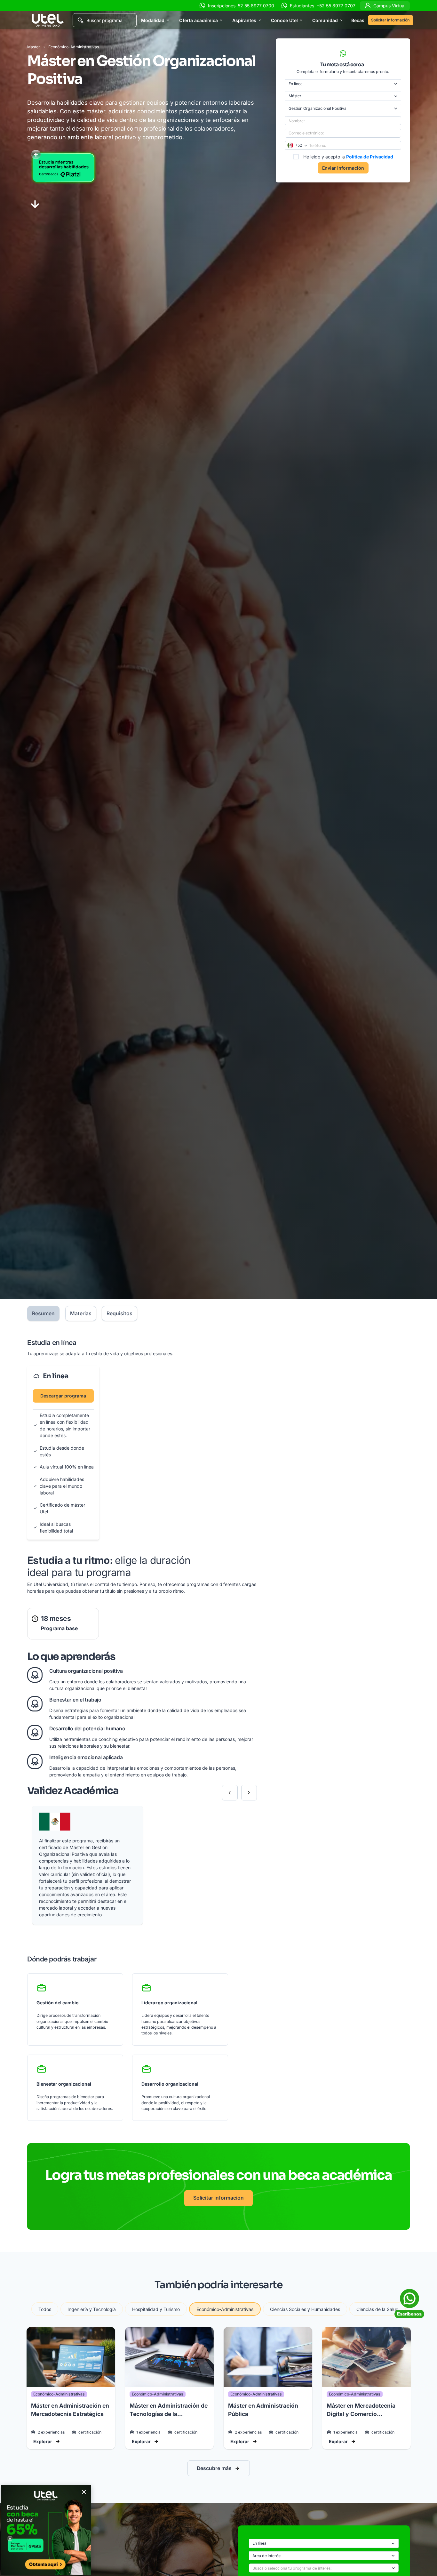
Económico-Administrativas (74, 47)
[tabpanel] (142, 1729)
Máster (34, 47)
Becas (358, 20)
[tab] (43, 1313)
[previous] (230, 1793)
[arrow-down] (35, 204)
